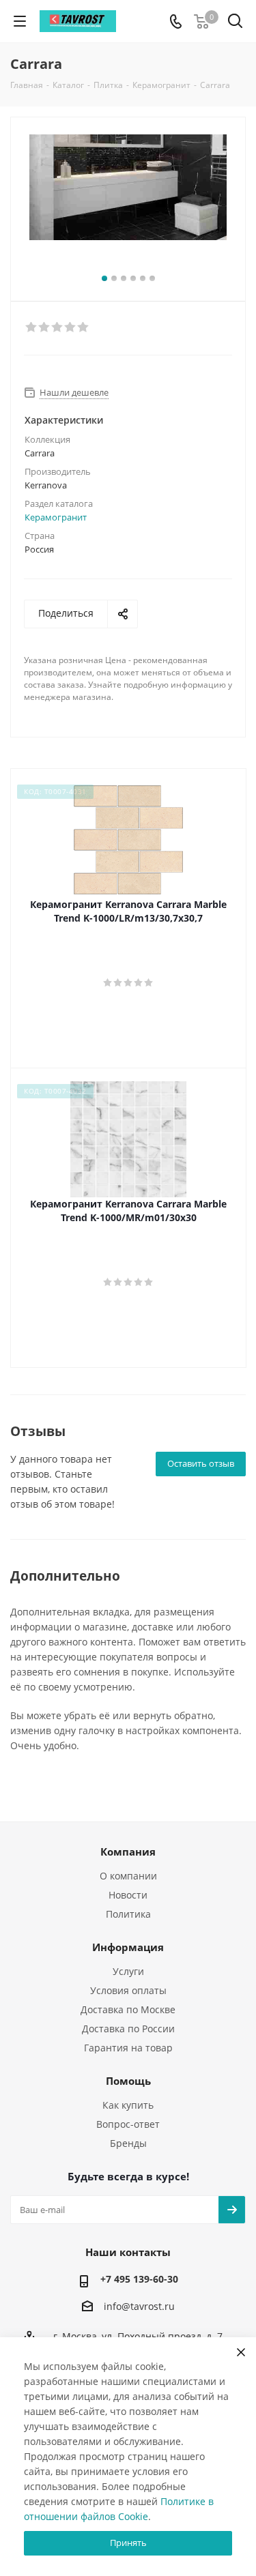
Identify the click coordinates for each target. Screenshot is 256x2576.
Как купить (128, 2105)
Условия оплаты (128, 1990)
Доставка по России (128, 2029)
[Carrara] (128, 203)
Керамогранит (56, 517)
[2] (45, 327)
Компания (128, 1851)
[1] (32, 327)
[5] (84, 327)
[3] (58, 327)
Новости (128, 1895)
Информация (128, 1947)
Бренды (128, 2143)
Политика (128, 1914)
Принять (128, 2543)
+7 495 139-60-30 (139, 2279)
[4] (71, 327)
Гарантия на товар (128, 2048)
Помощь (128, 2081)
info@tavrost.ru (139, 2306)
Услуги (128, 1971)
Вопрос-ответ (128, 2124)
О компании (128, 1876)
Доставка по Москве (128, 2009)
